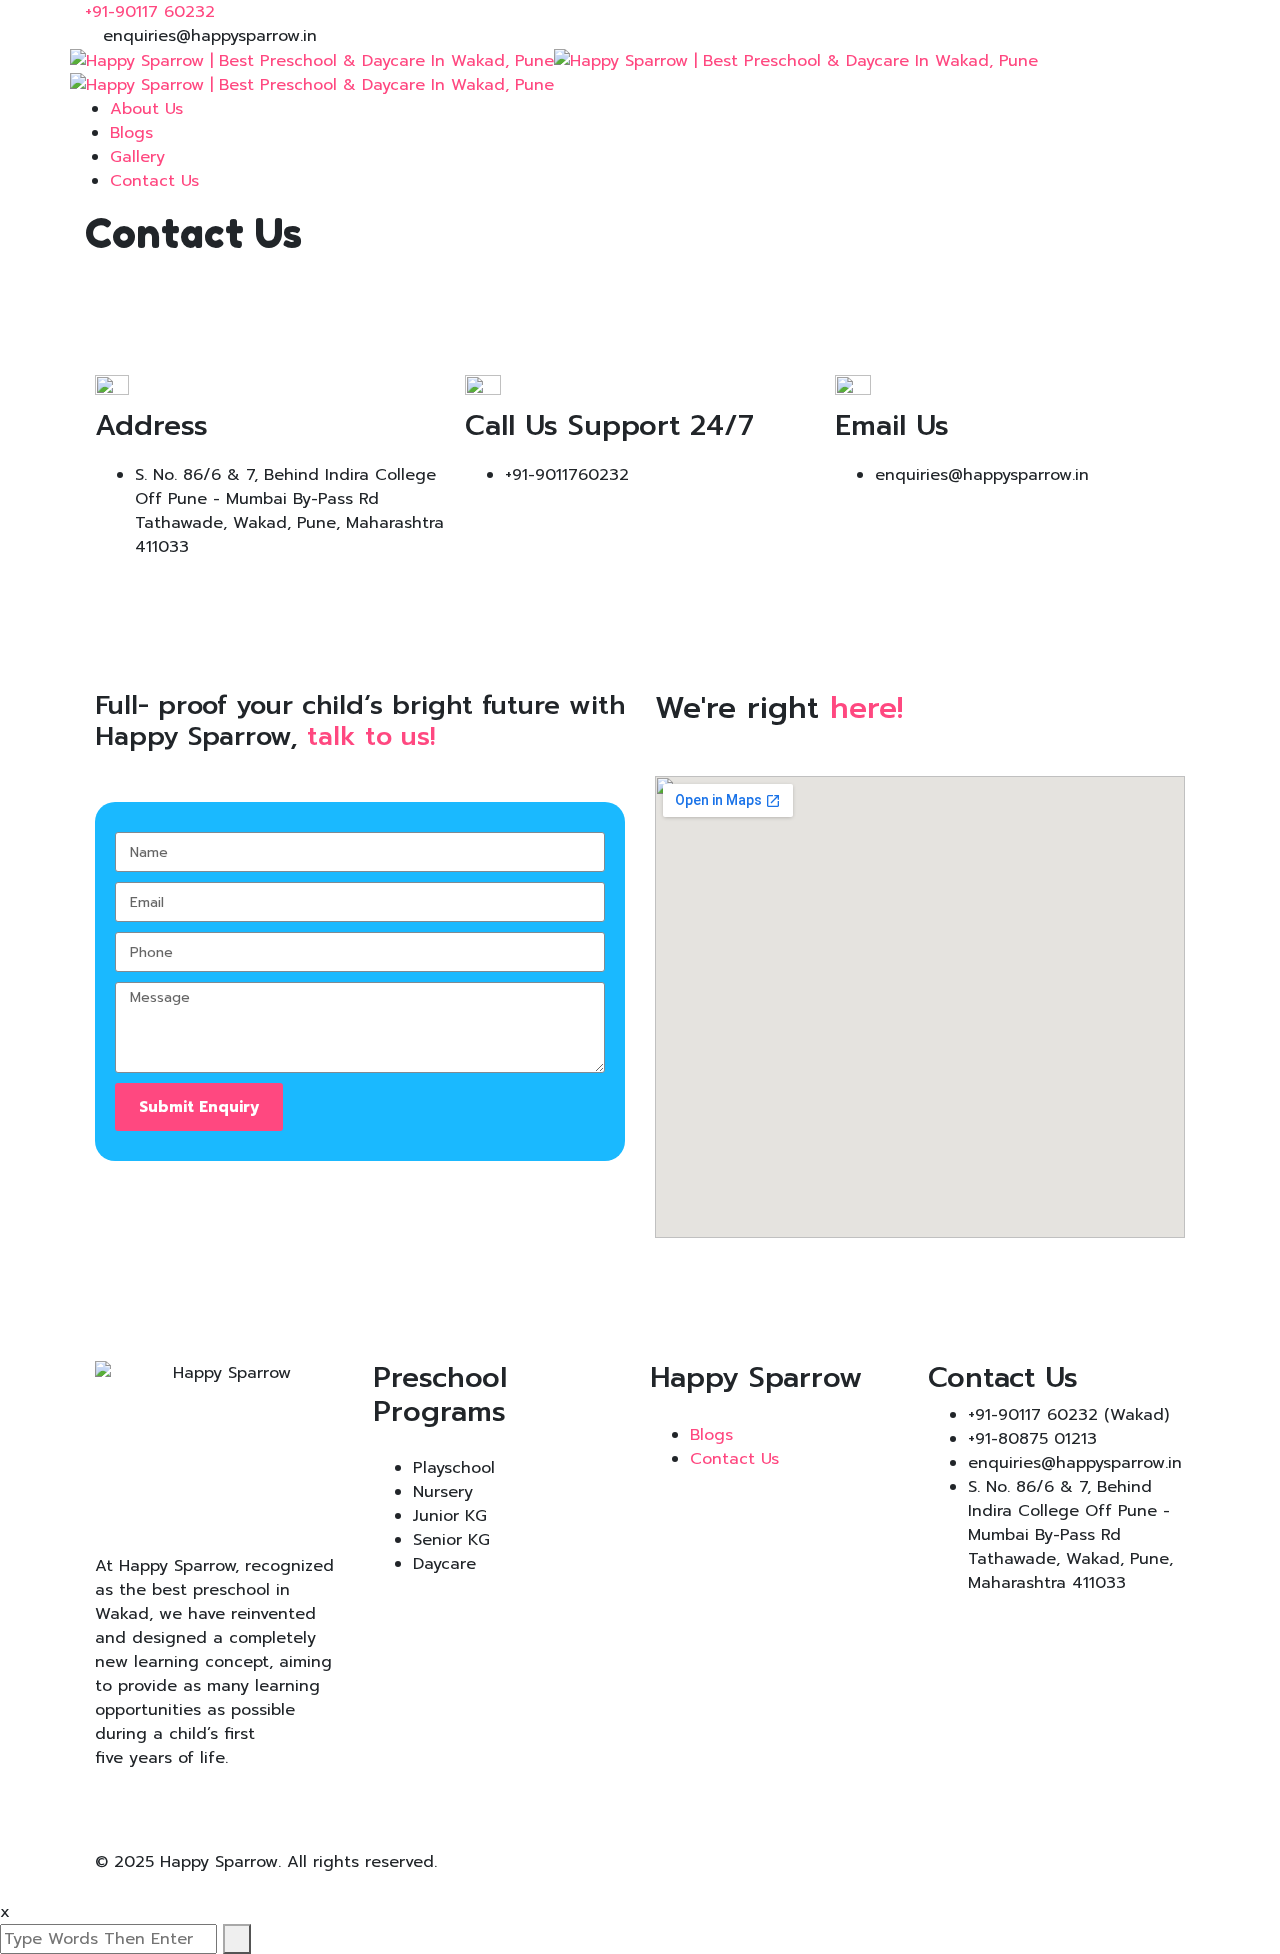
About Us (146, 109)
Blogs (131, 133)
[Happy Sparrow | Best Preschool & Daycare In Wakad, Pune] (312, 60)
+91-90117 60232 (150, 12)
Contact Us (154, 181)
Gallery (137, 157)
